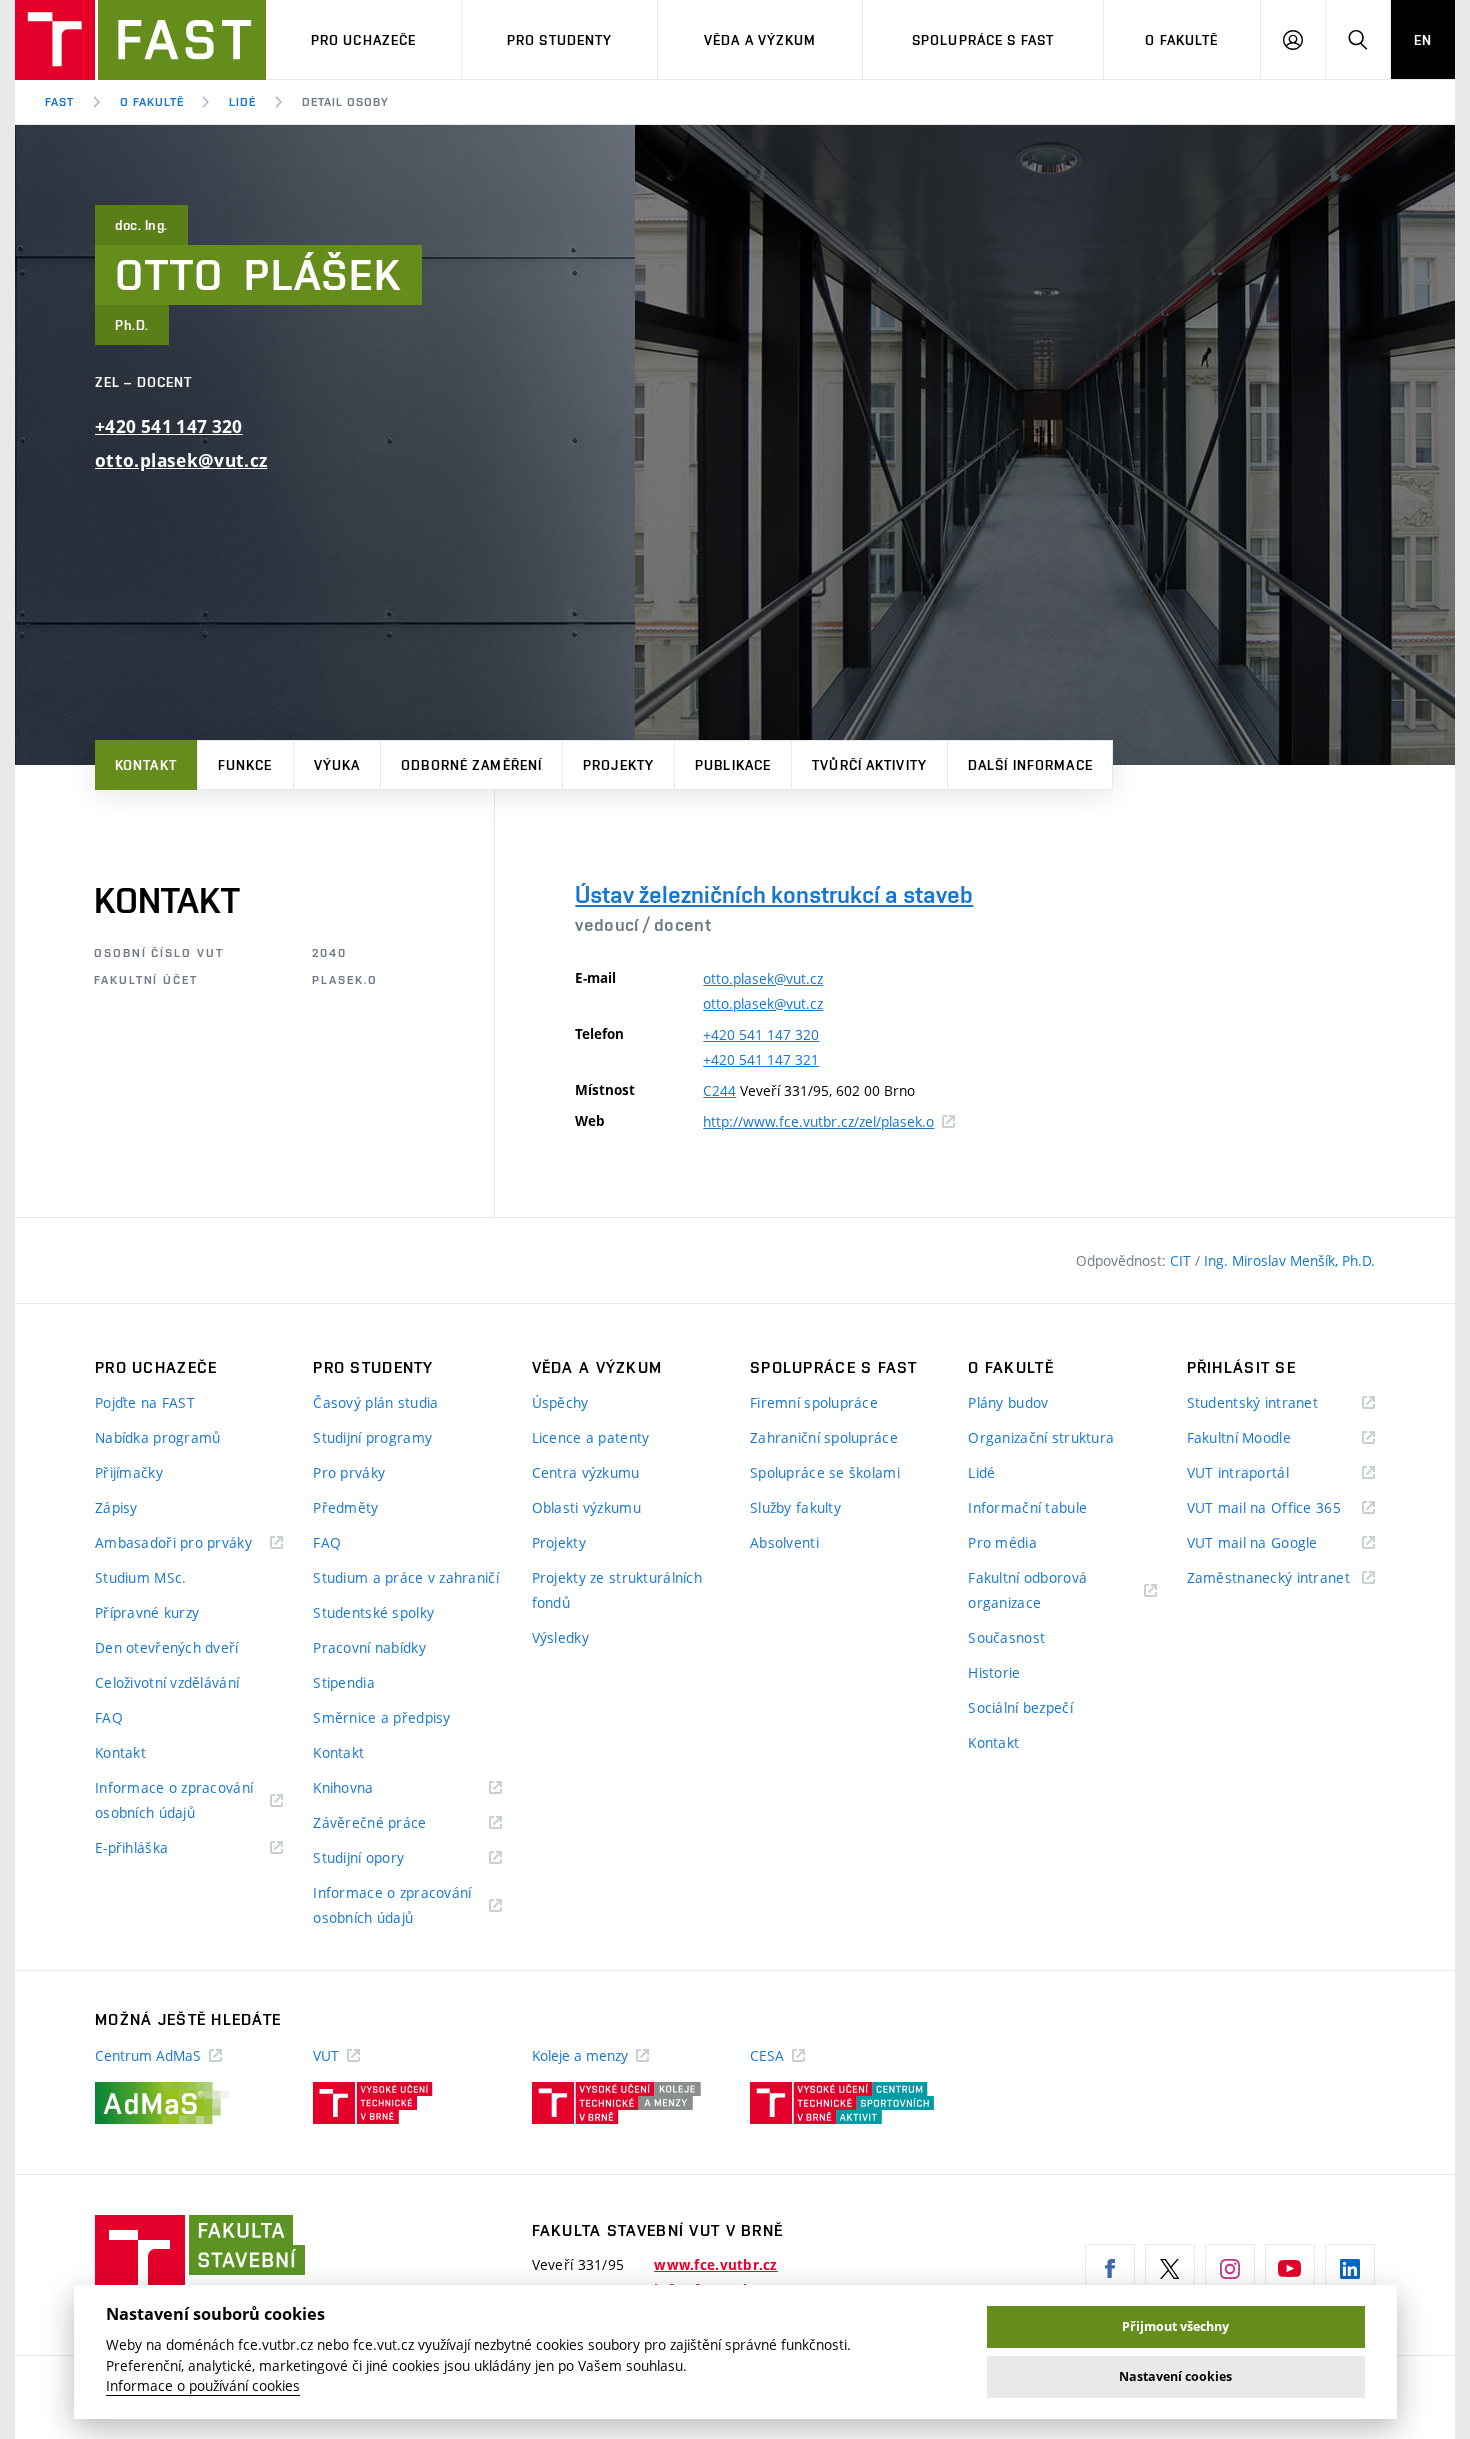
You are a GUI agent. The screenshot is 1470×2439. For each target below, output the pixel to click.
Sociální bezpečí (1020, 1707)
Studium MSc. (140, 1577)
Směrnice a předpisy (381, 1717)
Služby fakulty (795, 1507)
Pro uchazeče (363, 40)
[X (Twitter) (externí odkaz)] (1170, 2269)
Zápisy (116, 1507)
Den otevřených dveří (167, 1647)
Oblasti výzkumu (586, 1507)
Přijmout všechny (1175, 2326)
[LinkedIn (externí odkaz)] (1350, 2269)
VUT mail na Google (1277, 1543)
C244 (719, 1090)
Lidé (242, 102)
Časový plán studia (375, 1402)
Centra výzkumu (586, 1472)
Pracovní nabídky (369, 1647)
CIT (1182, 1260)
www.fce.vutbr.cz (715, 2265)
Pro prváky (349, 1472)
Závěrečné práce (394, 1823)
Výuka (337, 765)
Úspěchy (560, 1402)
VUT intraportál (1263, 1473)
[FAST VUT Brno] (140, 40)
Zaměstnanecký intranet (1281, 1578)
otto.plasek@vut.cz (181, 460)
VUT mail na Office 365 (1281, 1508)
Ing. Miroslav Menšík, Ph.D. (1289, 1260)
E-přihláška (156, 1848)
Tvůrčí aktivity (869, 765)
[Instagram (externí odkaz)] (1230, 2269)
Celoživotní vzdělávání (167, 1682)
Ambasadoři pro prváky (189, 1543)
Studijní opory (383, 1858)
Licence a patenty (591, 1437)
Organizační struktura (1041, 1437)
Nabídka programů (157, 1437)
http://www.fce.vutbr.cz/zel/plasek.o (829, 1121)
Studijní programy (372, 1437)
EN (1423, 40)
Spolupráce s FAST (983, 40)
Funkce (245, 765)
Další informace (1030, 765)
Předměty (345, 1507)
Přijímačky (129, 1472)
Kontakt (146, 765)
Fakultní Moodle (1264, 1438)
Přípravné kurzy (147, 1612)
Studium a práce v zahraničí (406, 1577)
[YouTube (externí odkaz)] (1290, 2269)
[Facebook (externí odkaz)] (1110, 2269)
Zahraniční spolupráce (824, 1437)
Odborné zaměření (471, 765)
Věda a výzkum (760, 40)
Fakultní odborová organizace (1029, 1591)
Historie (994, 1672)
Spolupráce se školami (825, 1472)
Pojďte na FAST (145, 1402)
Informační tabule (1027, 1507)
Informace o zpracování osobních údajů (174, 1801)
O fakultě (1181, 40)
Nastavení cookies (1175, 2376)
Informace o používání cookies (203, 2386)
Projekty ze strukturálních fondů (617, 1590)
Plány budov (1008, 1402)
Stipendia (344, 1682)
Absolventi (784, 1542)
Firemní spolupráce (814, 1402)
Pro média (1002, 1542)
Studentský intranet (1278, 1403)
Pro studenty (559, 40)
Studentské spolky (373, 1612)
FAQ (109, 1717)
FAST (59, 102)
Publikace (733, 765)
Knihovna (368, 1788)
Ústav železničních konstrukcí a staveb (774, 894)
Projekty (618, 765)
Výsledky (560, 1637)
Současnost (1006, 1637)
